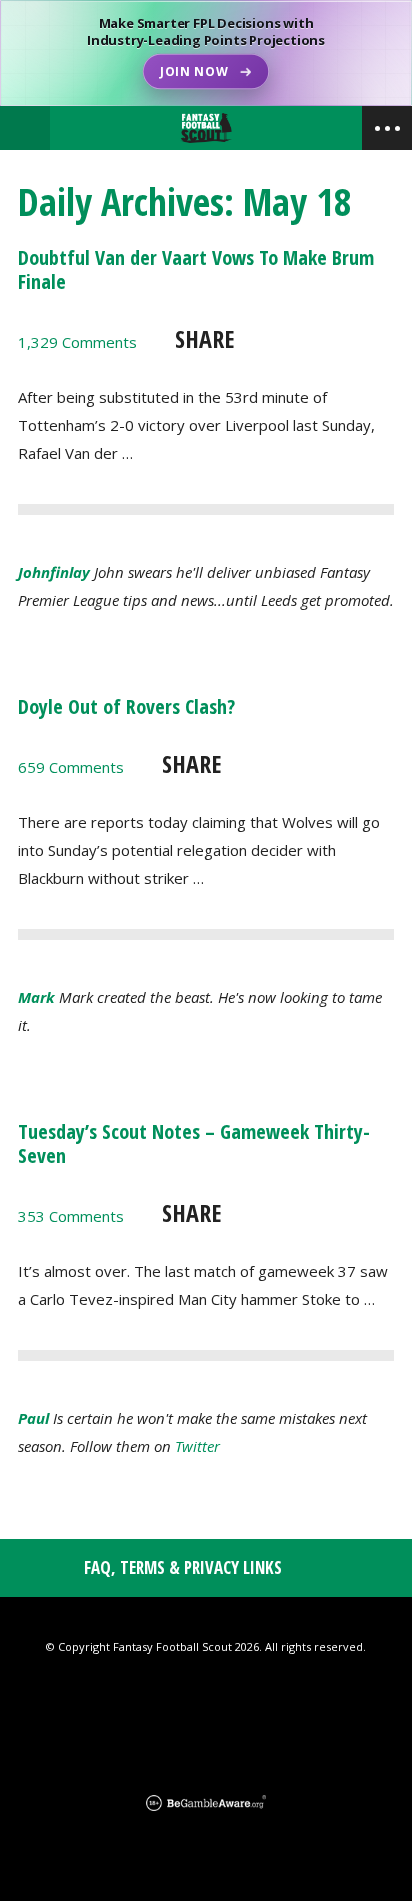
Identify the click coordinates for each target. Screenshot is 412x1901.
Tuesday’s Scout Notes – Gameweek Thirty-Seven (194, 1143)
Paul (33, 1418)
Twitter (197, 1446)
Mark (36, 997)
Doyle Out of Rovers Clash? (126, 706)
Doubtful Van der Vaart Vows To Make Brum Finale (196, 269)
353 (71, 1216)
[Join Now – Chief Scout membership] (206, 53)
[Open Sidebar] (387, 128)
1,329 (77, 342)
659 (71, 767)
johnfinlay (54, 572)
